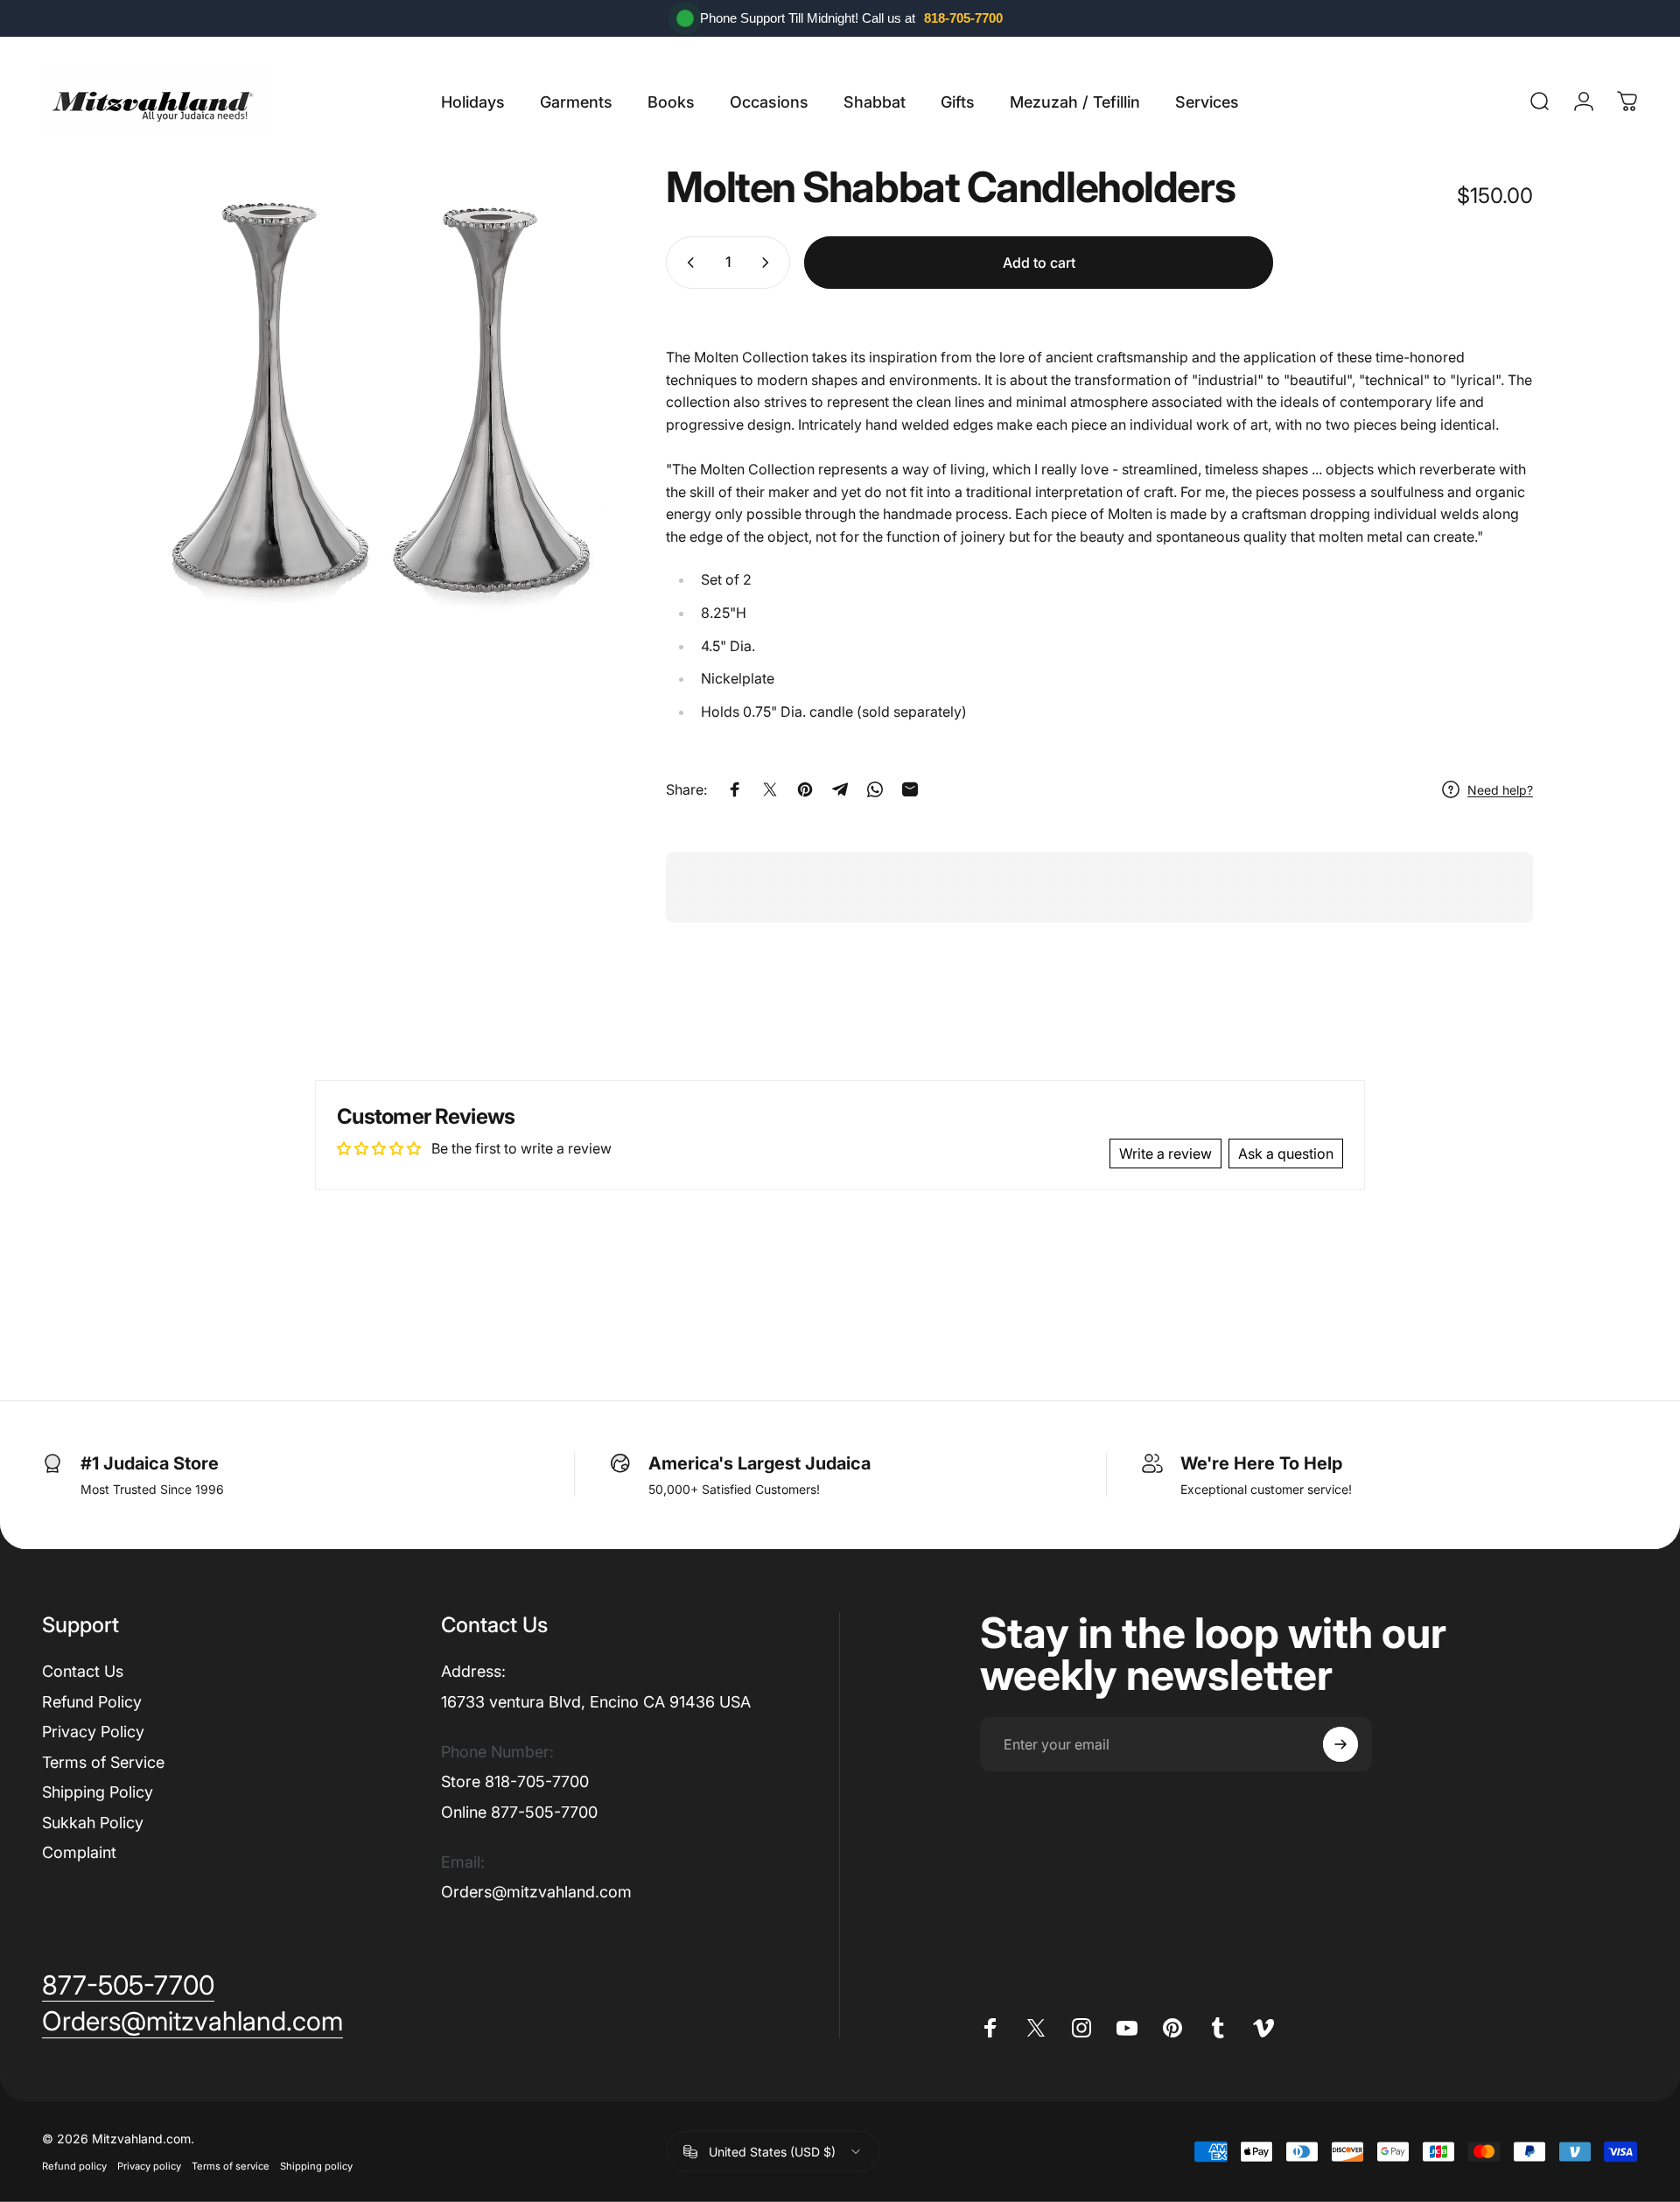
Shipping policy (316, 2166)
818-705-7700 (963, 18)
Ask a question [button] (1286, 1154)
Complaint (79, 1852)
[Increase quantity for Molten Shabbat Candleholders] (769, 263)
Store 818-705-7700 (515, 1781)
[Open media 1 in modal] (380, 400)
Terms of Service (103, 1762)
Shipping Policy (98, 1792)
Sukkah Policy (93, 1823)
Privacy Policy (93, 1732)
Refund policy (74, 2166)
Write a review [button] (1165, 1154)
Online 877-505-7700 (519, 1812)
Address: (473, 1671)
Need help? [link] (1500, 790)
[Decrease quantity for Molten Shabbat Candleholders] (687, 263)
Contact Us (83, 1671)
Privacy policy (149, 2166)
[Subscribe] (1340, 1744)
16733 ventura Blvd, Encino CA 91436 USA (596, 1702)
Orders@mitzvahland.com (536, 1892)
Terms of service (231, 2166)
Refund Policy (92, 1702)
